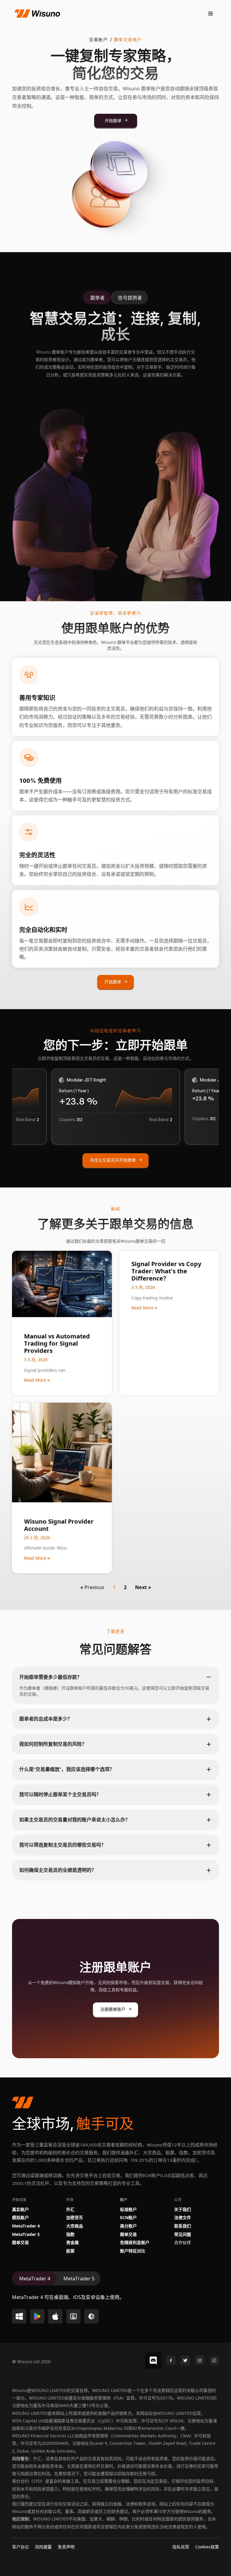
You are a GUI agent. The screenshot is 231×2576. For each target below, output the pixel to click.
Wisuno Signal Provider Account (59, 1524)
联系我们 (183, 2226)
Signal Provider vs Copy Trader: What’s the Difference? (166, 1270)
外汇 (70, 2209)
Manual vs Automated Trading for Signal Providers (57, 1343)
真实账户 (20, 2209)
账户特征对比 (133, 2250)
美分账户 (128, 2226)
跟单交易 (20, 2242)
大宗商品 (75, 2226)
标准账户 (128, 2209)
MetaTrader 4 (26, 2226)
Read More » (37, 1380)
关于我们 (183, 2209)
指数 (70, 2234)
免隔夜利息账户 (135, 2242)
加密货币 (75, 2217)
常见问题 (183, 2234)
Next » (143, 1587)
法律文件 (183, 2217)
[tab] (97, 298)
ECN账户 (128, 2217)
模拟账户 (20, 2217)
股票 (70, 2250)
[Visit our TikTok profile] (214, 2360)
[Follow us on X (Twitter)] (185, 2360)
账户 (124, 2199)
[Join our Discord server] (153, 2360)
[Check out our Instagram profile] (200, 2360)
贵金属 (72, 2242)
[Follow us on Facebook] (171, 2360)
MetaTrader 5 (26, 2234)
